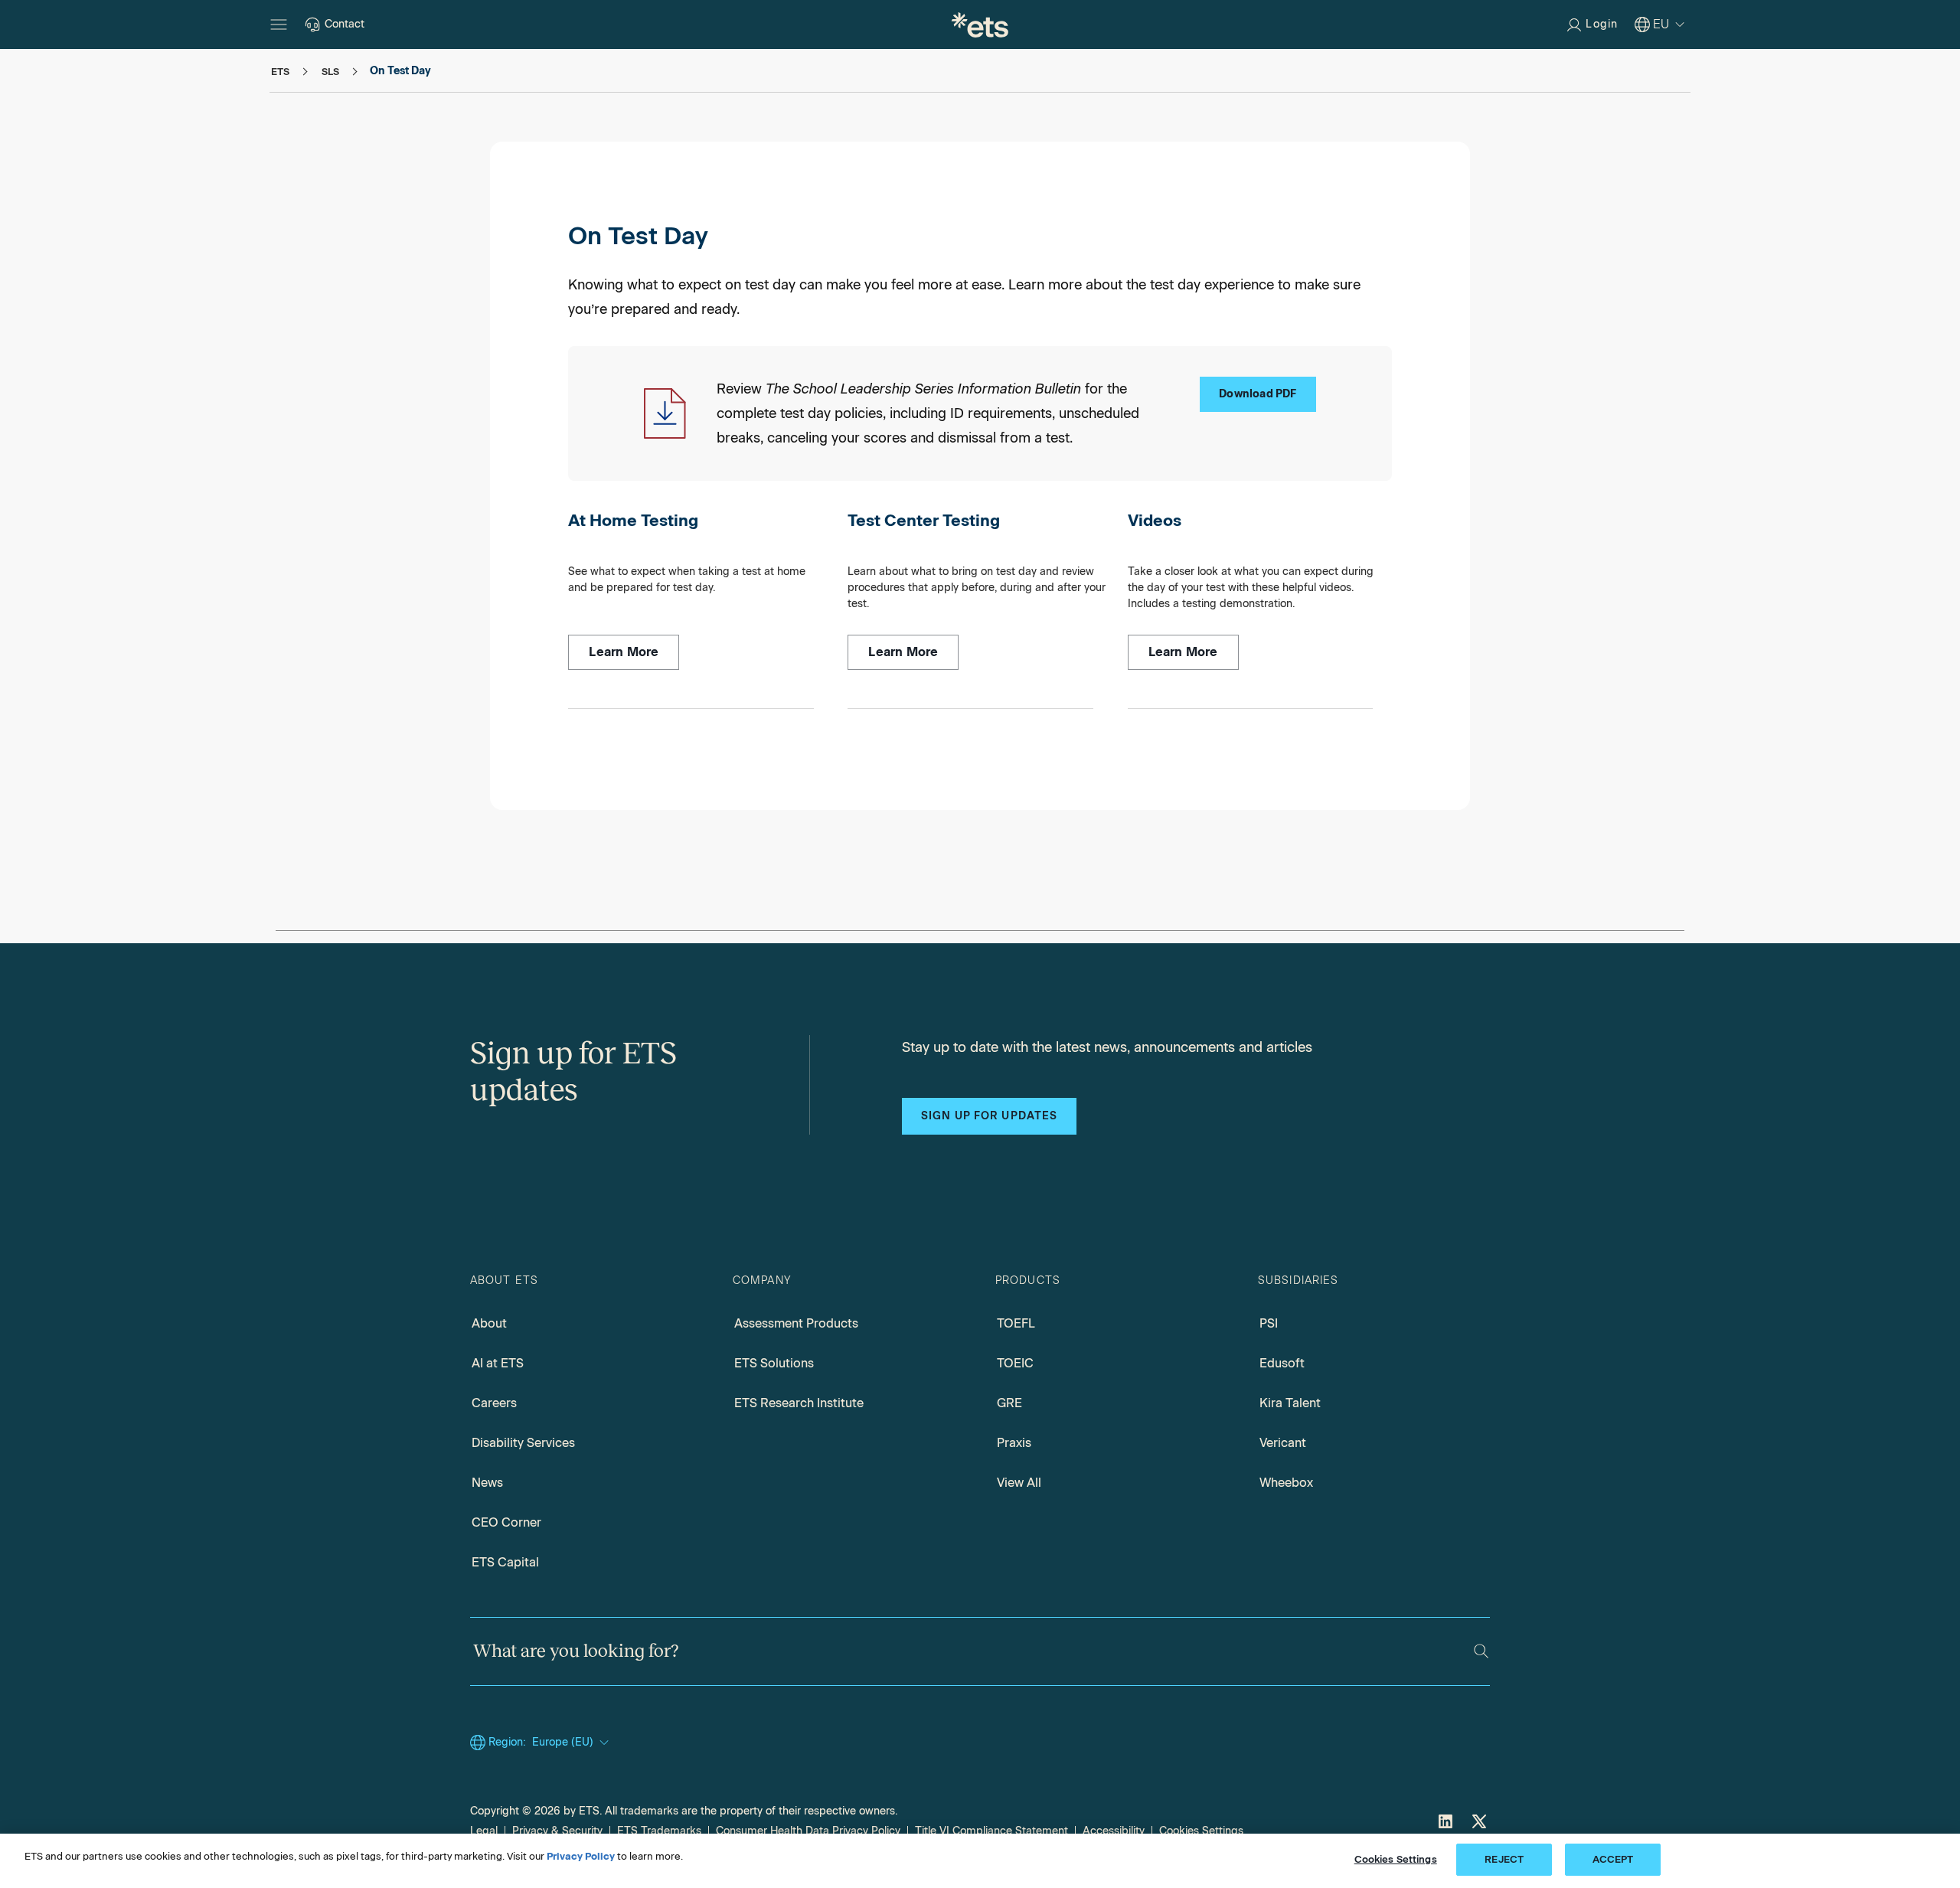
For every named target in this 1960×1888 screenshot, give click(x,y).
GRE (1009, 1403)
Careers (494, 1403)
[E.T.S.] (980, 24)
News (487, 1483)
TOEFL (1016, 1323)
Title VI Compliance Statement (991, 1831)
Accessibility (1114, 1831)
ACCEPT (1613, 1859)
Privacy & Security (557, 1831)
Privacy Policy (581, 1856)
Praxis (1014, 1443)
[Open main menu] (279, 24)
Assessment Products (796, 1323)
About (489, 1323)
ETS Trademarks (659, 1831)
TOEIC (1015, 1363)
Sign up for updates (989, 1116)
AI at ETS (498, 1363)
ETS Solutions (774, 1363)
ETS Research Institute (799, 1403)
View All (1019, 1483)
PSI (1269, 1323)
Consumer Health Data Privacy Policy (808, 1831)
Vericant (1283, 1443)
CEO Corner (506, 1522)
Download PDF (1258, 394)
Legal (484, 1831)
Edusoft (1282, 1363)
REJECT (1504, 1859)
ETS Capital (505, 1562)
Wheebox (1286, 1483)
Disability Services (523, 1443)
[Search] (1481, 1651)
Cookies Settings (1201, 1831)
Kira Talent (1290, 1403)
